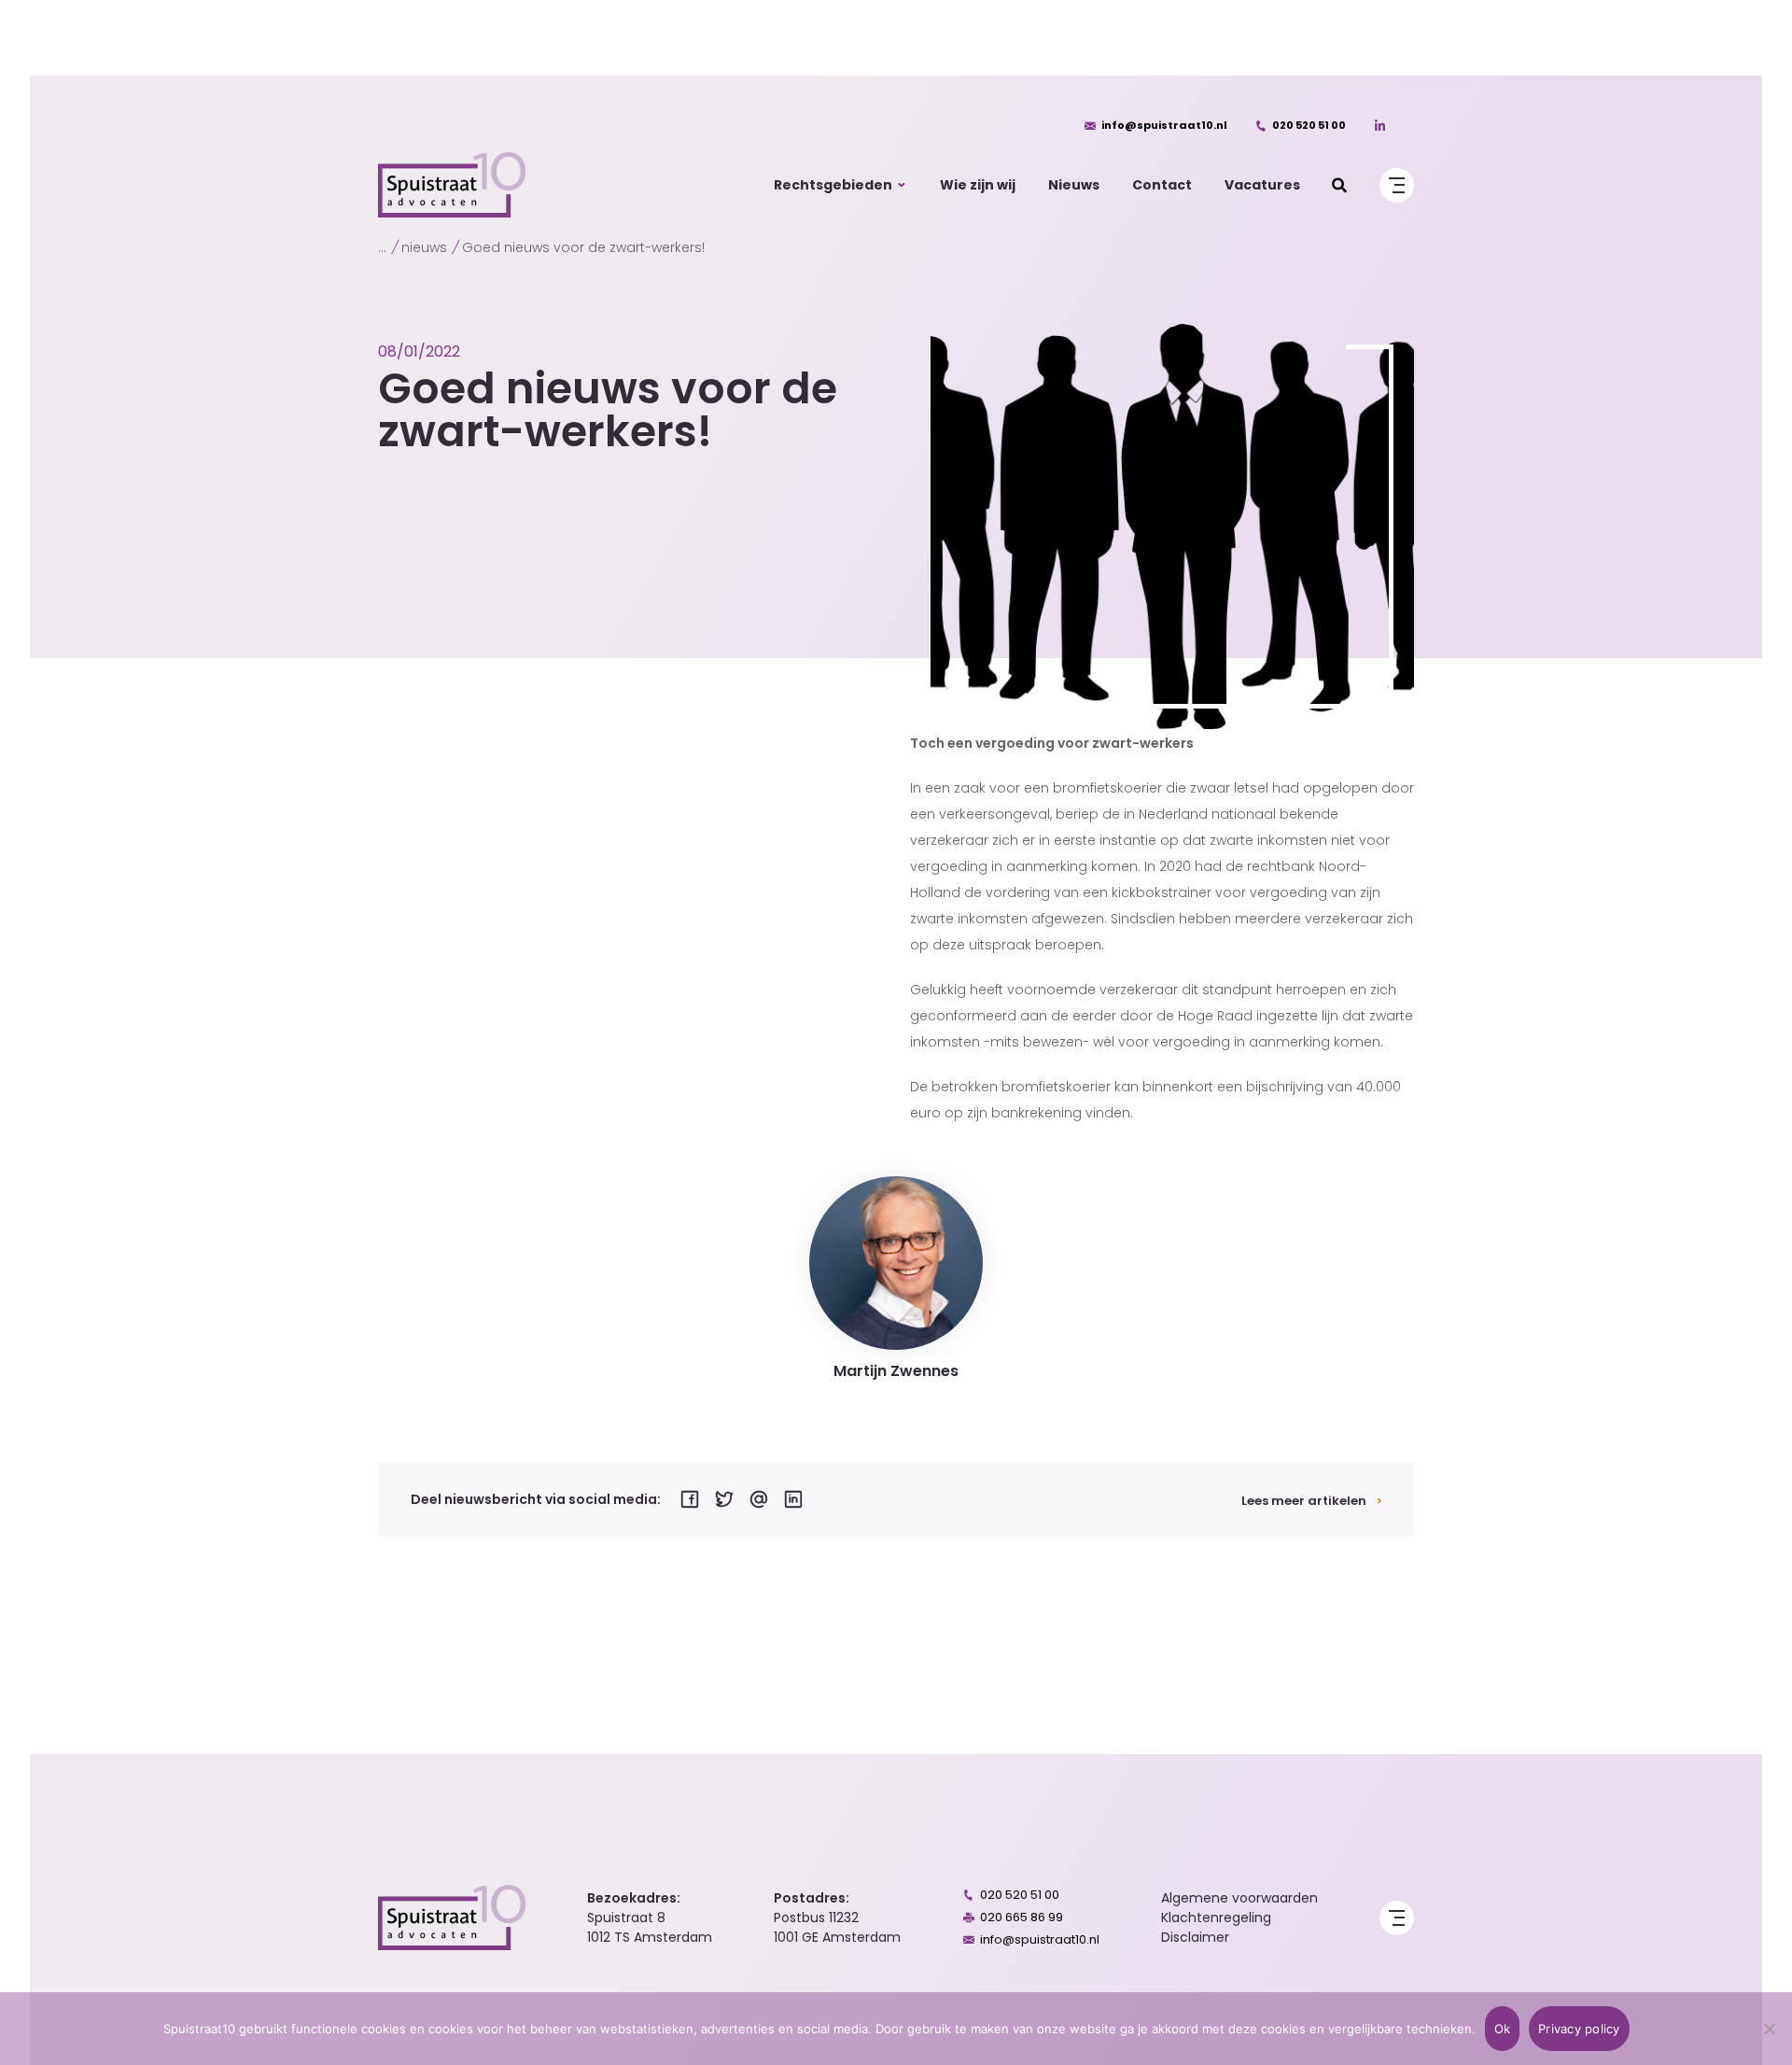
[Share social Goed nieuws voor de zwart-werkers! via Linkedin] (793, 1499)
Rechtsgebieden (833, 185)
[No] (1769, 2029)
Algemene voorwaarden (1239, 1898)
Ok (1503, 2029)
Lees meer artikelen (1304, 1501)
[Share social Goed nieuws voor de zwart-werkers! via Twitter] (724, 1499)
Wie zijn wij (978, 185)
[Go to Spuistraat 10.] (382, 247)
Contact (1162, 185)
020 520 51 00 (1309, 125)
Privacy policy (1579, 2029)
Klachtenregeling (1216, 1917)
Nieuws (1074, 185)
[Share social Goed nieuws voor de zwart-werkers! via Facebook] (690, 1499)
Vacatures (1262, 185)
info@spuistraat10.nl (1164, 125)
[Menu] (1397, 185)
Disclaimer (1195, 1937)
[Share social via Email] (759, 1499)
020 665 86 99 (1022, 1917)
